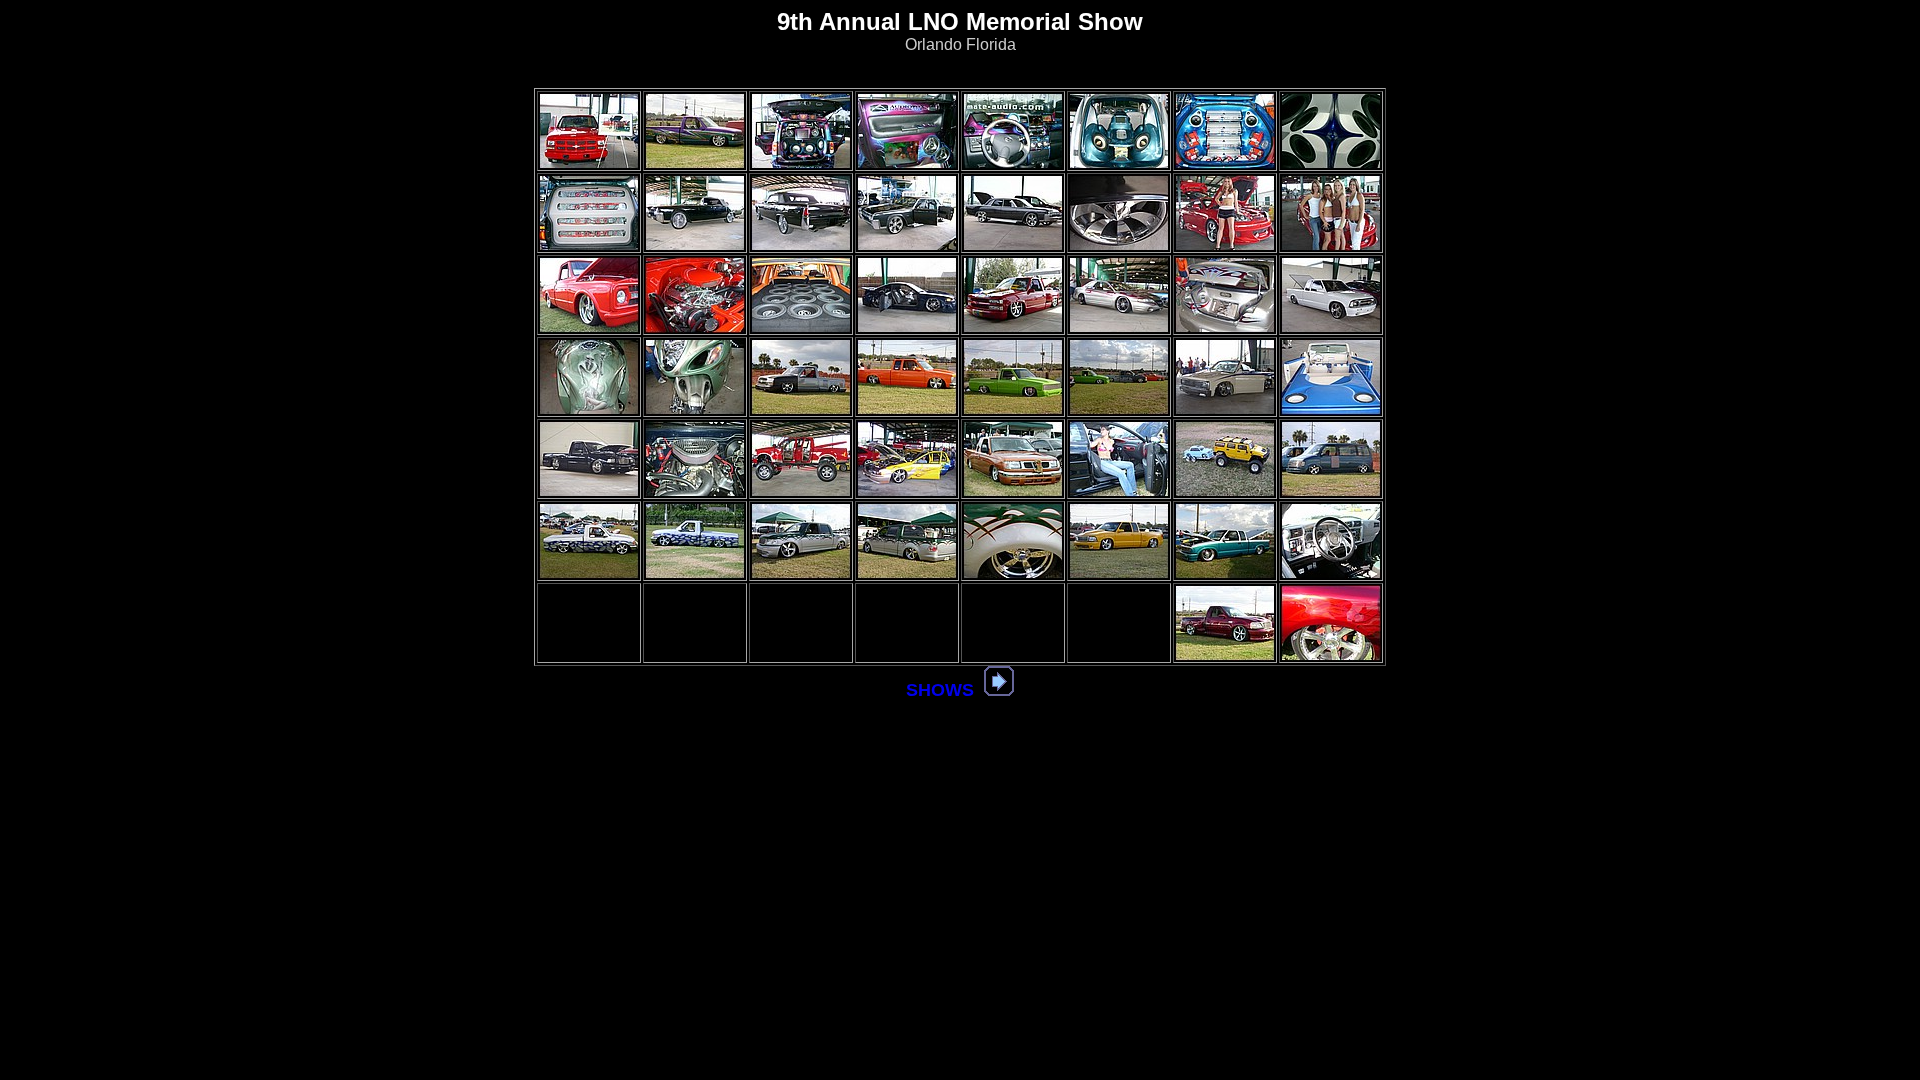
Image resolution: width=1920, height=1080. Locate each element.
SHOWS (940, 690)
